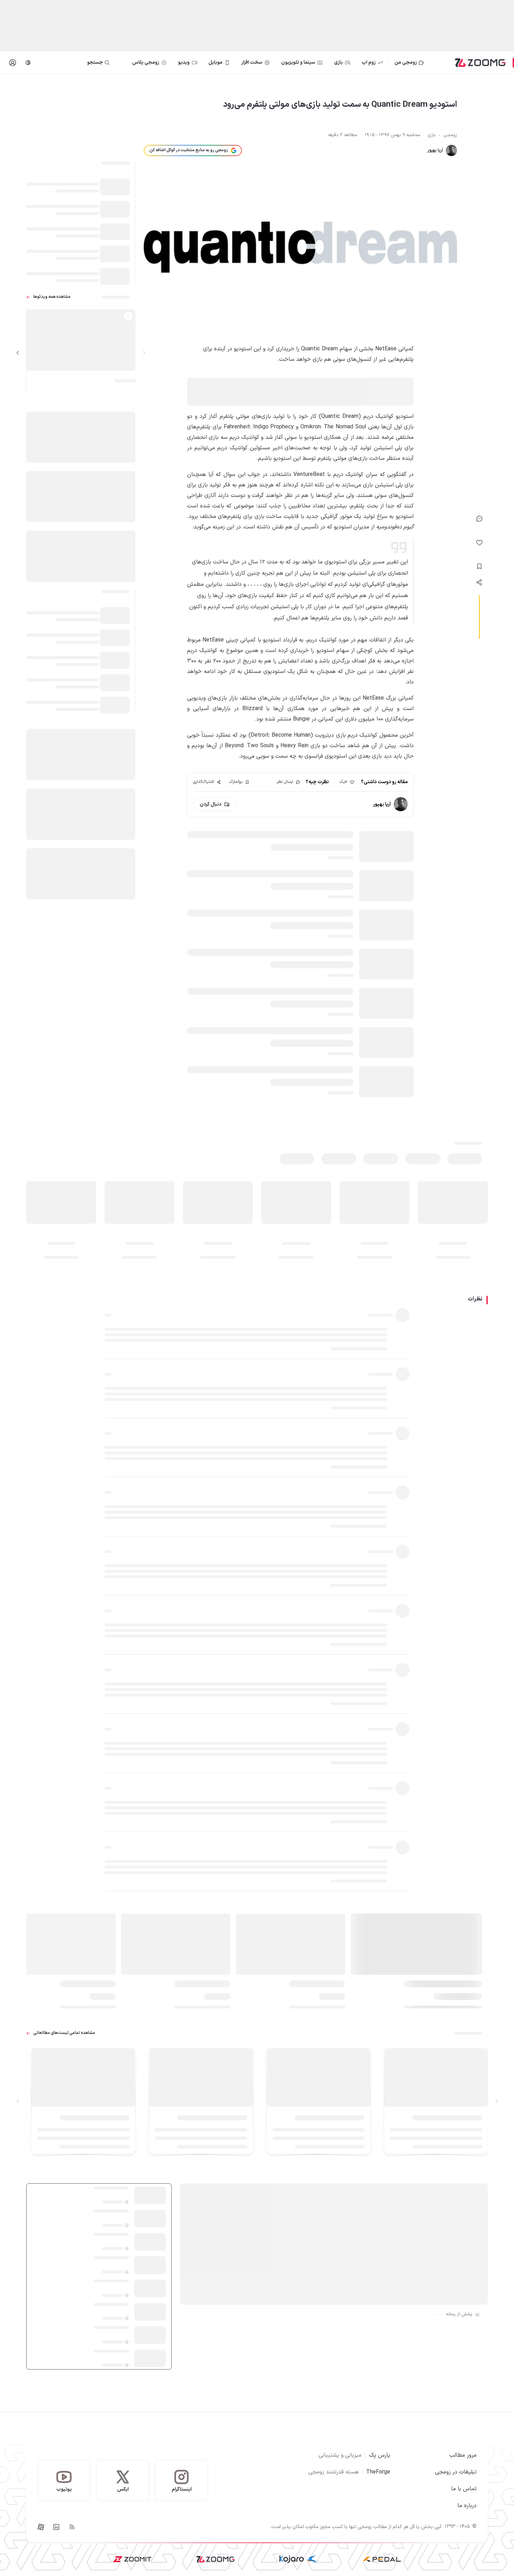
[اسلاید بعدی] (18, 353)
